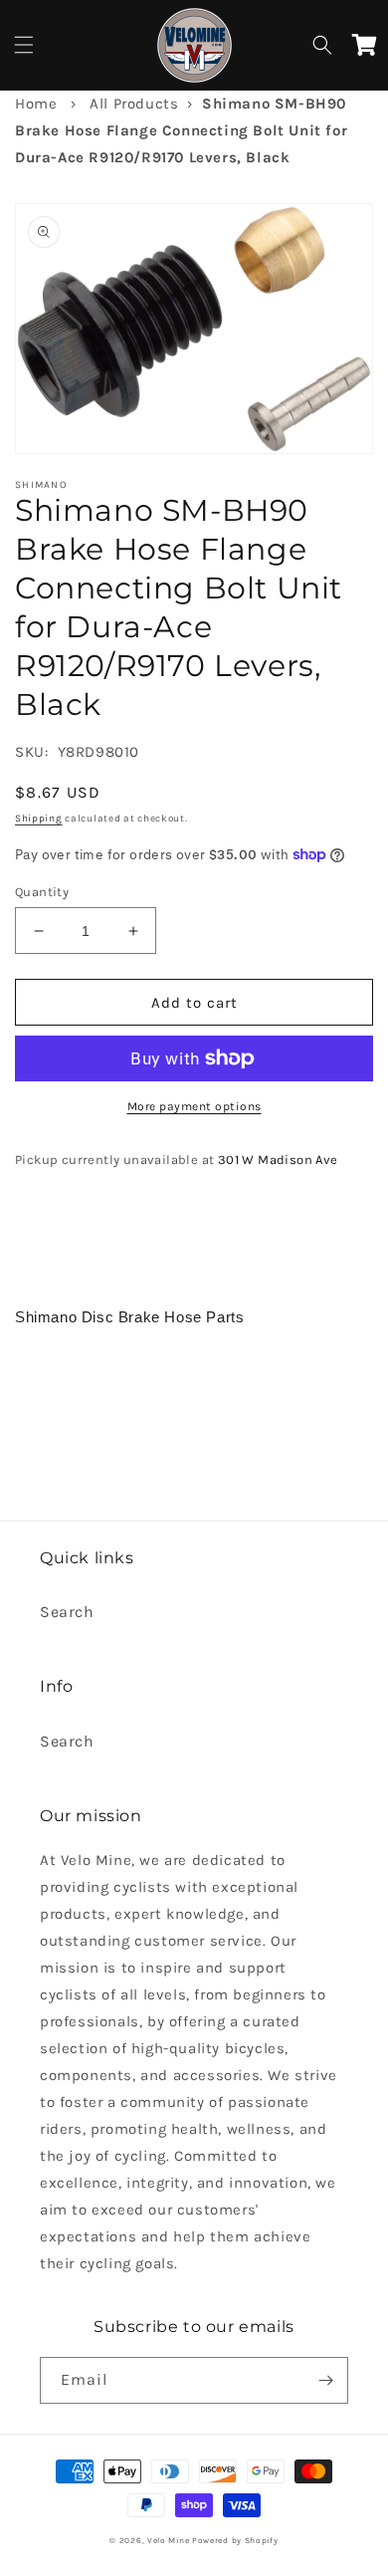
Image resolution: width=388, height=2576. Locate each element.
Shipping (39, 819)
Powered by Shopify (235, 2540)
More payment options (194, 1106)
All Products (134, 104)
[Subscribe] (325, 2380)
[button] (24, 45)
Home (36, 104)
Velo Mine (168, 2540)
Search (67, 1612)
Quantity (42, 892)
